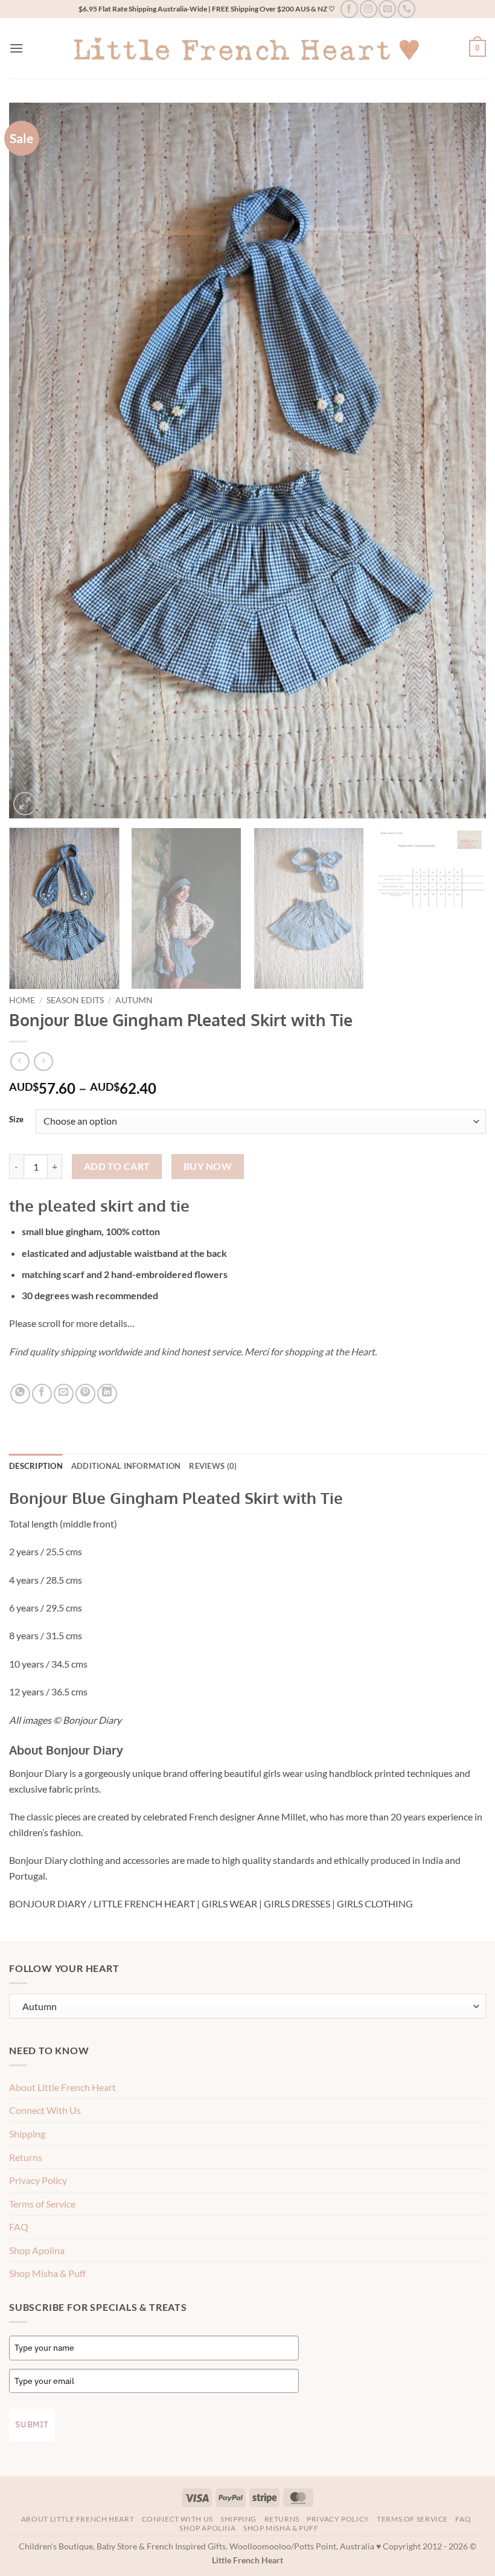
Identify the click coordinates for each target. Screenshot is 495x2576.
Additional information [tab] (126, 1466)
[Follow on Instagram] (369, 9)
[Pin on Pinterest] (85, 1394)
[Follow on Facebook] (349, 9)
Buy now (208, 1166)
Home (22, 1000)
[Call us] (407, 9)
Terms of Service (42, 2204)
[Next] (461, 461)
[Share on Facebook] (42, 1394)
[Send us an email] (387, 9)
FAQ (19, 2227)
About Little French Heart (62, 2087)
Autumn (134, 1000)
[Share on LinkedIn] (107, 1394)
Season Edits (75, 1000)
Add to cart (117, 1166)
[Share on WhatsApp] (20, 1394)
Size (16, 1120)
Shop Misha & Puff (47, 2273)
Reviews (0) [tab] (213, 1466)
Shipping (27, 2134)
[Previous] (34, 461)
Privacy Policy (38, 2180)
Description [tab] (36, 1466)
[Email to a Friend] (64, 1394)
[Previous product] (43, 1062)
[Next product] (20, 1062)
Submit (32, 2424)
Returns (26, 2157)
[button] (16, 48)
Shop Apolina (37, 2250)
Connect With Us (45, 2110)
